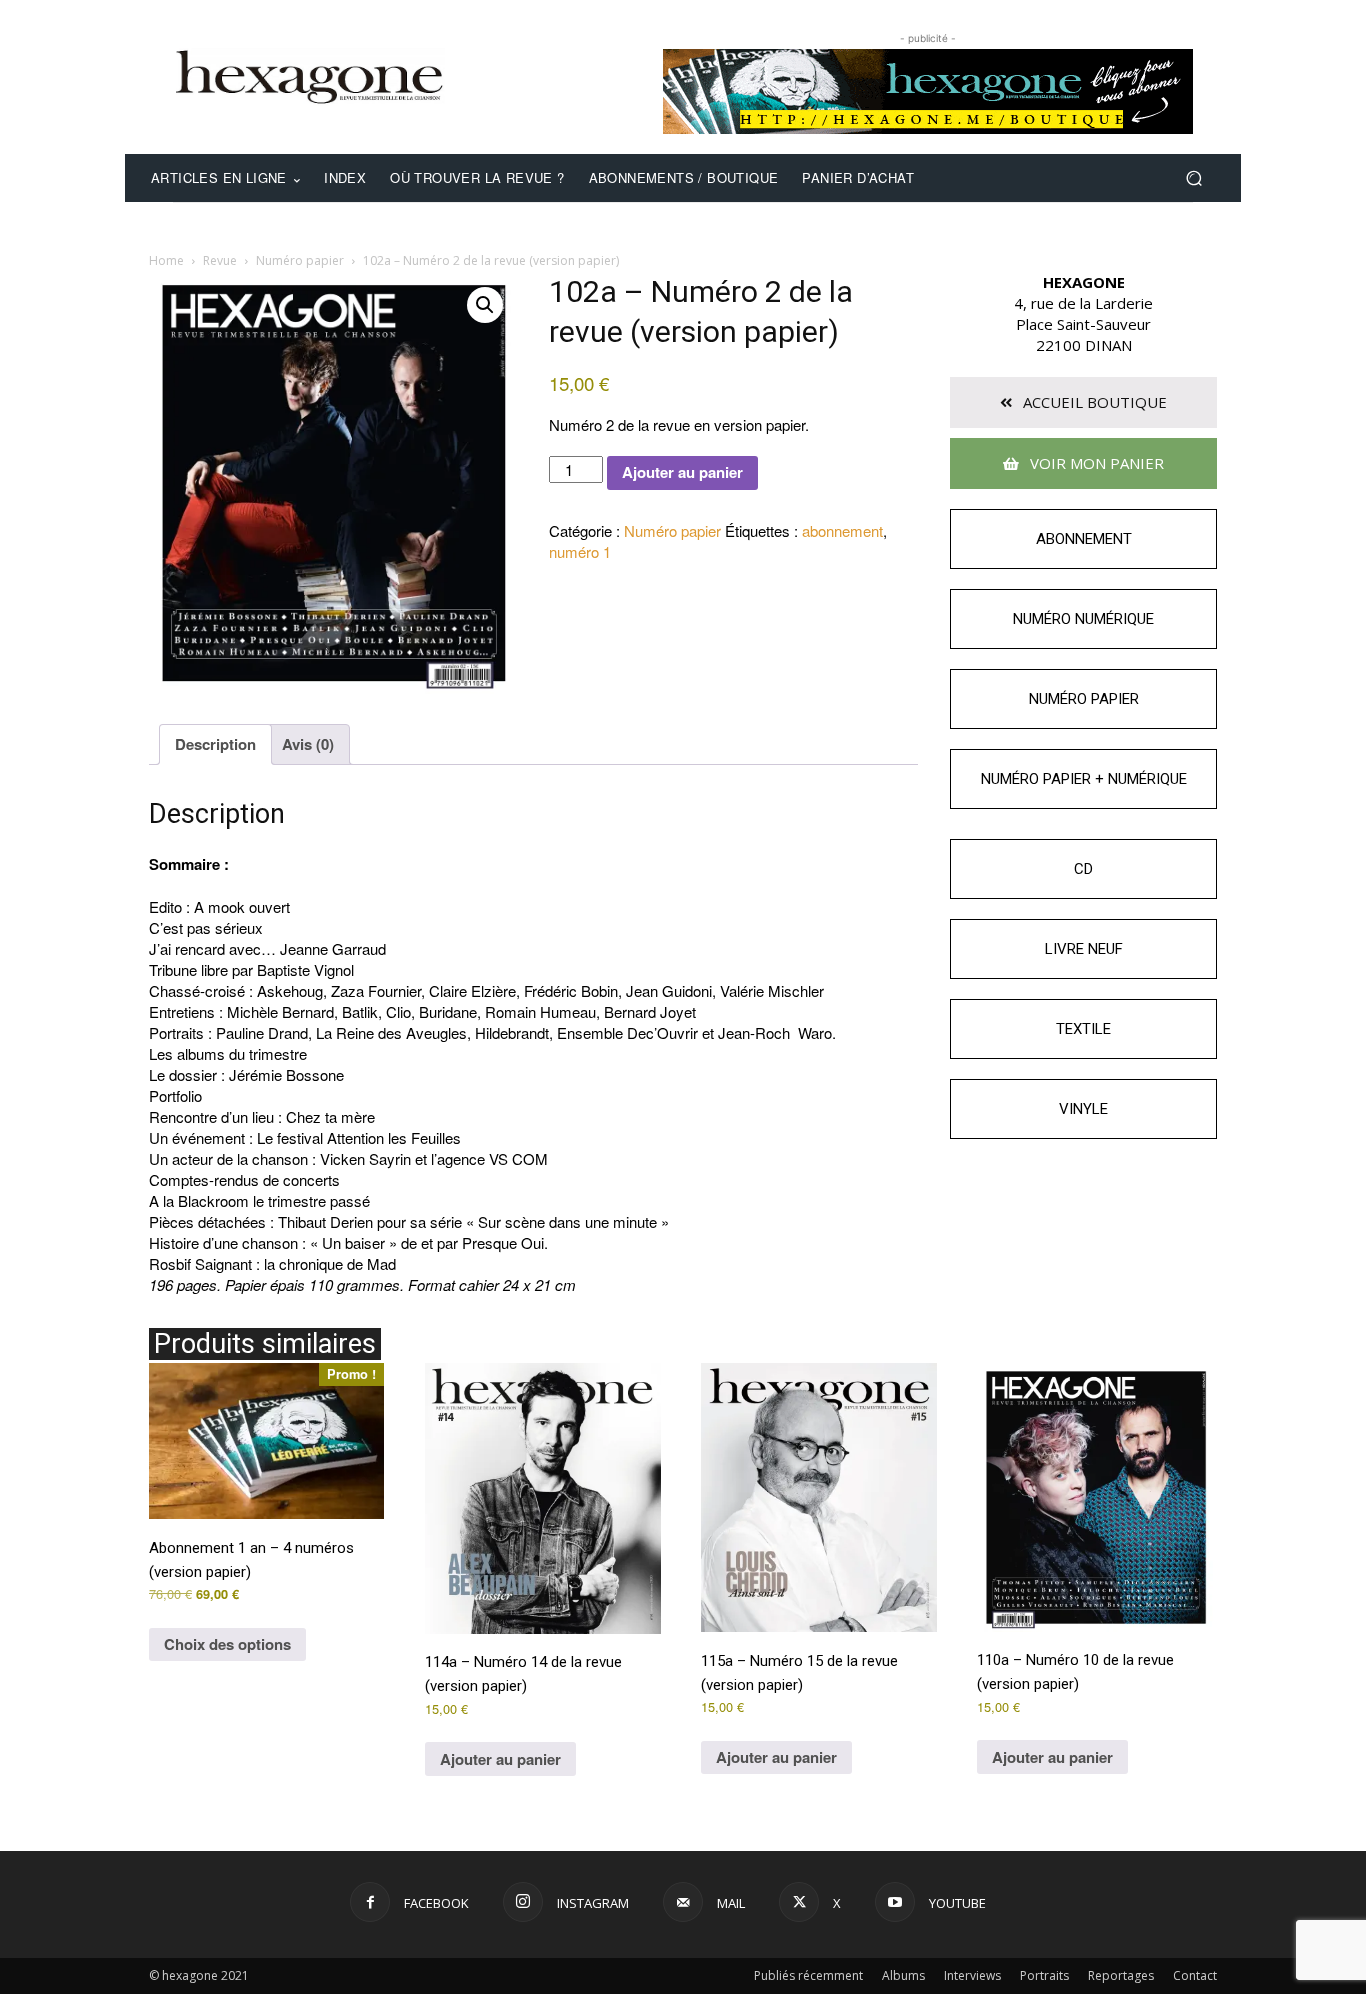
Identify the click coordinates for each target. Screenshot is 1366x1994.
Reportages (1121, 1975)
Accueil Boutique (1093, 402)
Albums (903, 1975)
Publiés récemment (808, 1975)
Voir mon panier (1095, 463)
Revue (220, 260)
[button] (1193, 178)
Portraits (1044, 1975)
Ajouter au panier (682, 472)
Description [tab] (215, 744)
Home (166, 260)
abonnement (842, 530)
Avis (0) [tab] (308, 744)
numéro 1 (580, 551)
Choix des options (227, 1644)
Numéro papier (300, 260)
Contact (1195, 1975)
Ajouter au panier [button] (500, 1759)
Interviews (972, 1975)
